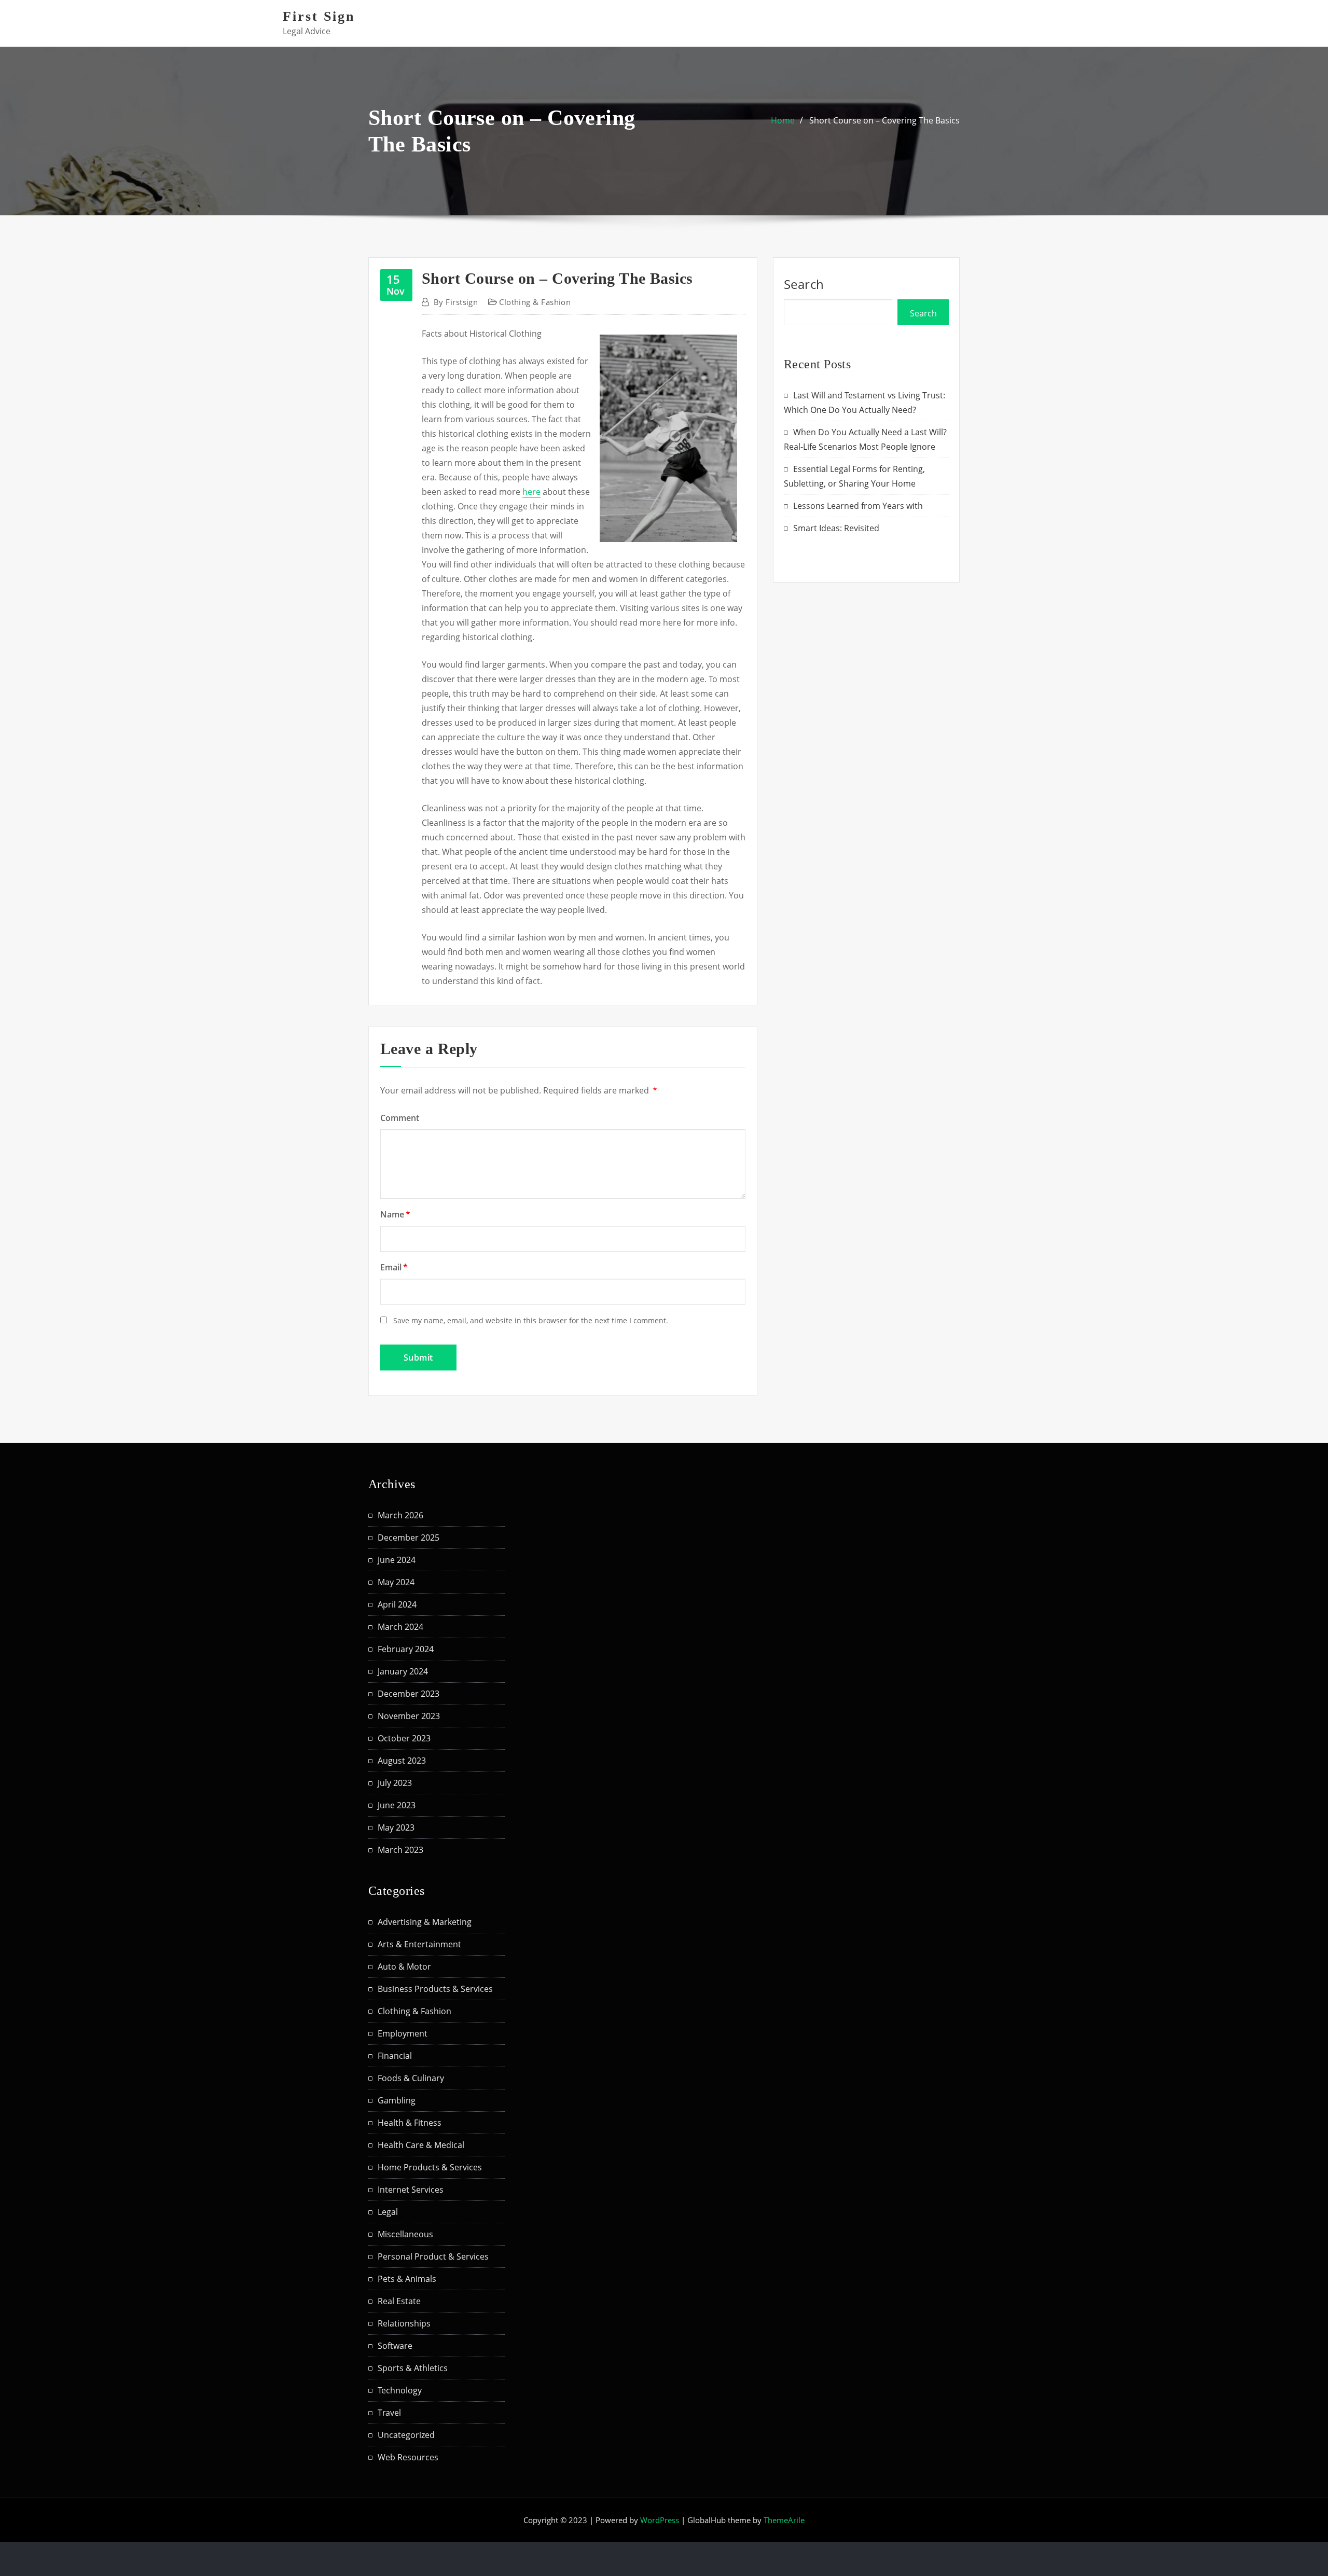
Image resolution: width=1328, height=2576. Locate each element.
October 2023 (404, 1738)
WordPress (660, 2520)
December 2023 (409, 1694)
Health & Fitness (410, 2123)
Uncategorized (406, 2435)
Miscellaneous (405, 2234)
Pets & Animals (407, 2279)
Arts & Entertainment (419, 1944)
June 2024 (397, 1560)
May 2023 (396, 1827)
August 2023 (402, 1761)
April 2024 (397, 1604)
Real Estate (399, 2301)
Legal (388, 2212)
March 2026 (400, 1515)
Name (395, 1214)
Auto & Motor (404, 1966)
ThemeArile (784, 2520)
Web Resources (408, 2457)
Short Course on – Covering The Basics (884, 120)
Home (783, 120)
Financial (395, 2056)
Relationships (404, 2323)
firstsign (456, 302)
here (531, 492)
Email (394, 1267)
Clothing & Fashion (535, 302)
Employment (403, 2033)
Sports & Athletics (413, 2368)
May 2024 (396, 1582)
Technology (400, 2390)
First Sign (319, 16)
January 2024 (403, 1671)
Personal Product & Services (433, 2256)
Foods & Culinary (411, 2078)
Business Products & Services (435, 1989)
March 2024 (400, 1627)
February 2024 (406, 1649)
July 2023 (395, 1783)
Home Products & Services (430, 2167)
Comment (400, 1118)
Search (804, 284)
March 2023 (400, 1850)
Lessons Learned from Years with (858, 506)
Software (395, 2346)
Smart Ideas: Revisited (836, 528)
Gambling (397, 2100)
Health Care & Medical (421, 2145)
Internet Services (411, 2190)
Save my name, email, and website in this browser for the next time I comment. (531, 1320)
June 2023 (397, 1805)
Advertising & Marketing (425, 1922)
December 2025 (409, 1538)
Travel (389, 2413)
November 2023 (409, 1716)
